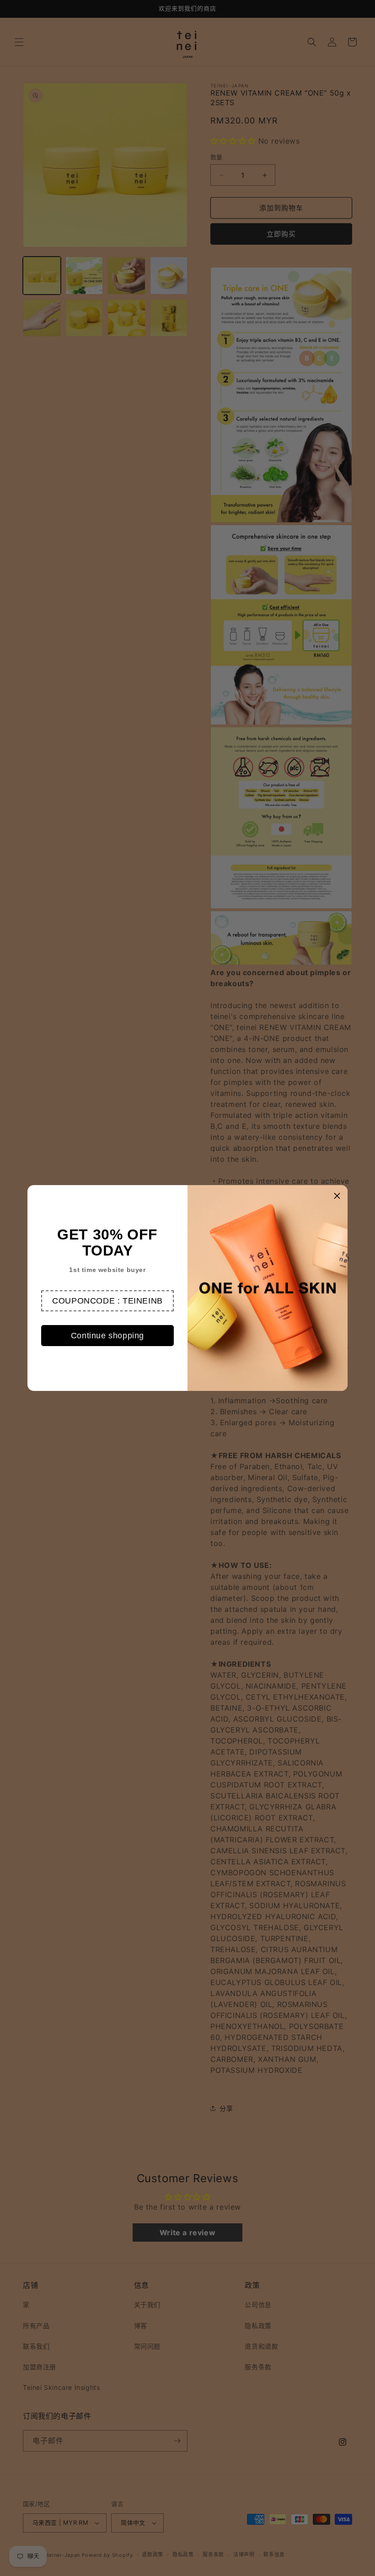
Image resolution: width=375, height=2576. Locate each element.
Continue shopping (107, 1336)
